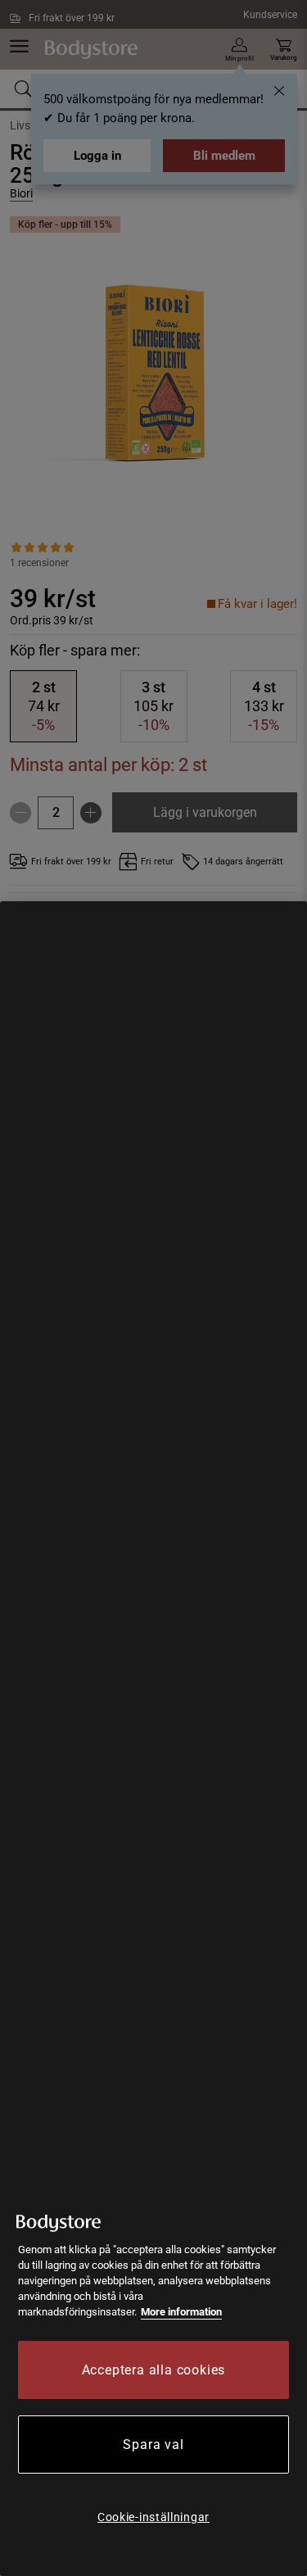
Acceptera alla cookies (154, 2370)
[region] (153, 1739)
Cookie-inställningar (153, 2517)
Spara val (153, 2444)
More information (181, 2312)
